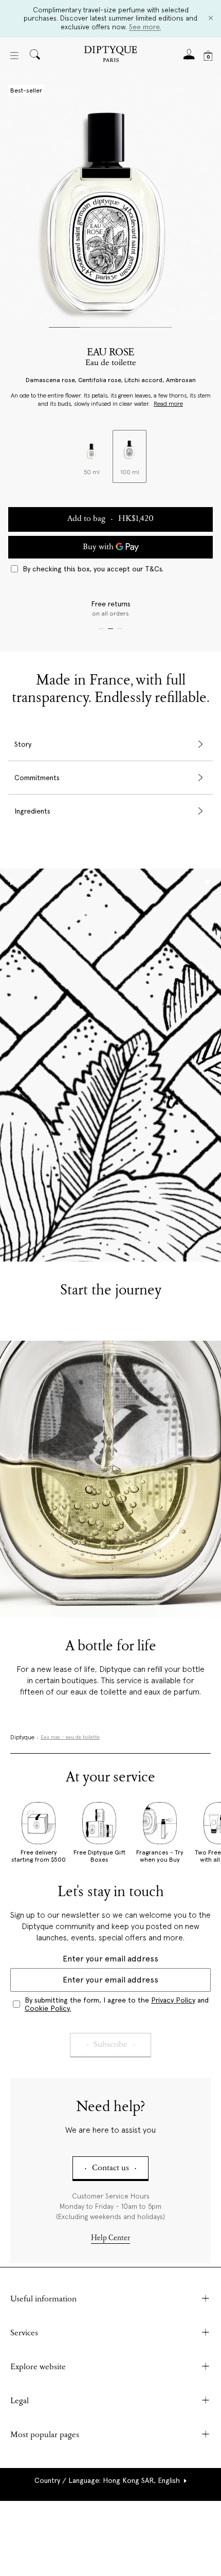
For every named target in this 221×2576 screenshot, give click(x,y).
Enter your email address (110, 1959)
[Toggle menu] (14, 56)
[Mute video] (208, 882)
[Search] (35, 55)
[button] (111, 2480)
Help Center (110, 2238)
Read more (168, 404)
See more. (145, 27)
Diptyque (22, 1738)
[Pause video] (110, 1065)
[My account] (189, 57)
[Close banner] (211, 19)
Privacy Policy (173, 2000)
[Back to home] (110, 55)
